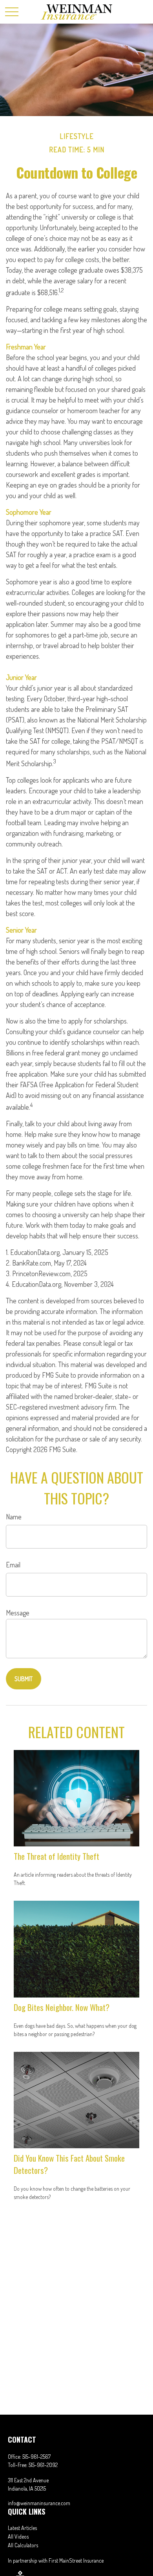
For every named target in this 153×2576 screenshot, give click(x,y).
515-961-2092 (43, 2465)
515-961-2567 (36, 2457)
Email (13, 1565)
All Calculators (23, 2545)
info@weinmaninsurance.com (39, 2503)
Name (14, 1517)
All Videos (18, 2536)
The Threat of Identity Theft (56, 1856)
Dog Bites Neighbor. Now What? (62, 2007)
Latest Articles (22, 2528)
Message (18, 1613)
